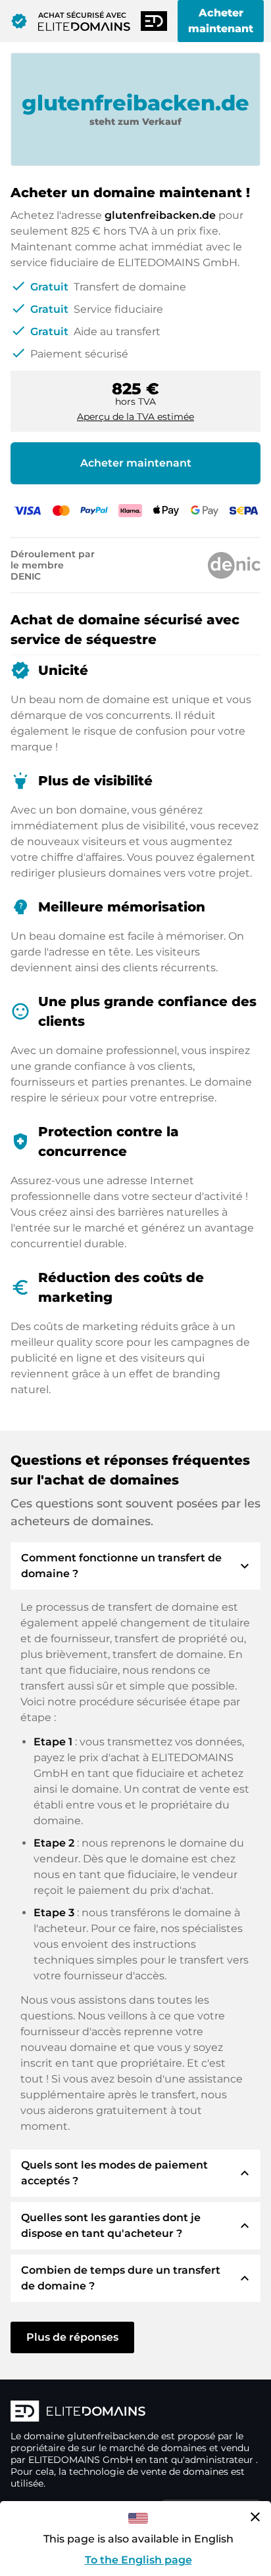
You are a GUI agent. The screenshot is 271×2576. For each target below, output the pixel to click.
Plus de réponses (72, 2337)
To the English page (138, 2560)
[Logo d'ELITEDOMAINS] (135, 2412)
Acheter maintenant (221, 21)
